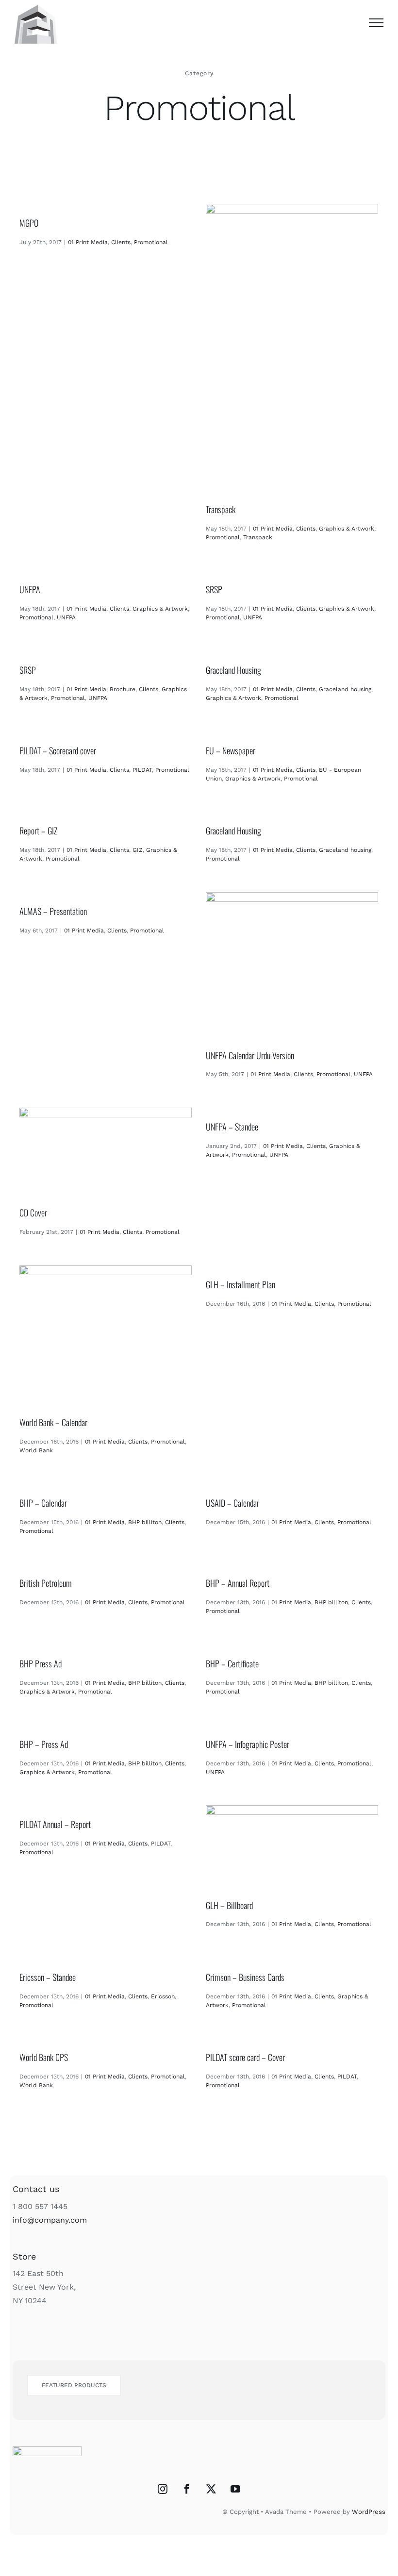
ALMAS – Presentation (53, 911)
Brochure (123, 689)
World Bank (36, 1450)
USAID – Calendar (232, 1503)
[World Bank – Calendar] (106, 1334)
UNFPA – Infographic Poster (248, 1744)
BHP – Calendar (43, 1503)
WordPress (369, 2512)
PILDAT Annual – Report (55, 1824)
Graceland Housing (233, 670)
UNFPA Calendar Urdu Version (250, 1055)
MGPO (29, 223)
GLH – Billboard (229, 1905)
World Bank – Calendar (53, 1422)
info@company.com (50, 2220)
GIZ (138, 850)
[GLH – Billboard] (292, 1846)
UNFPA (30, 589)
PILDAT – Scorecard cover (58, 750)
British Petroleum (46, 1583)
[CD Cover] (106, 1151)
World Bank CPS (44, 2057)
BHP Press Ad (41, 1663)
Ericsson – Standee (48, 1977)
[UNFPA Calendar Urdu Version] (292, 964)
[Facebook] (187, 2489)
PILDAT (142, 770)
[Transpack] (292, 347)
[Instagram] (163, 2489)
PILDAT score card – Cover (245, 2057)
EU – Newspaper (231, 750)
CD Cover (33, 1213)
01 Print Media (88, 242)
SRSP (214, 589)
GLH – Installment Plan (240, 1284)
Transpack (221, 509)
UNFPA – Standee (232, 1127)
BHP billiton (145, 1522)
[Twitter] (211, 2489)
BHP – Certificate (232, 1663)
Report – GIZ (38, 831)
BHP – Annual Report (238, 1583)
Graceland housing (345, 689)
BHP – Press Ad (44, 1744)
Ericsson (163, 1996)
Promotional (151, 242)
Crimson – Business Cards (245, 1977)
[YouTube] (235, 2489)
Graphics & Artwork (347, 529)
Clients (121, 242)
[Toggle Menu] (376, 23)
